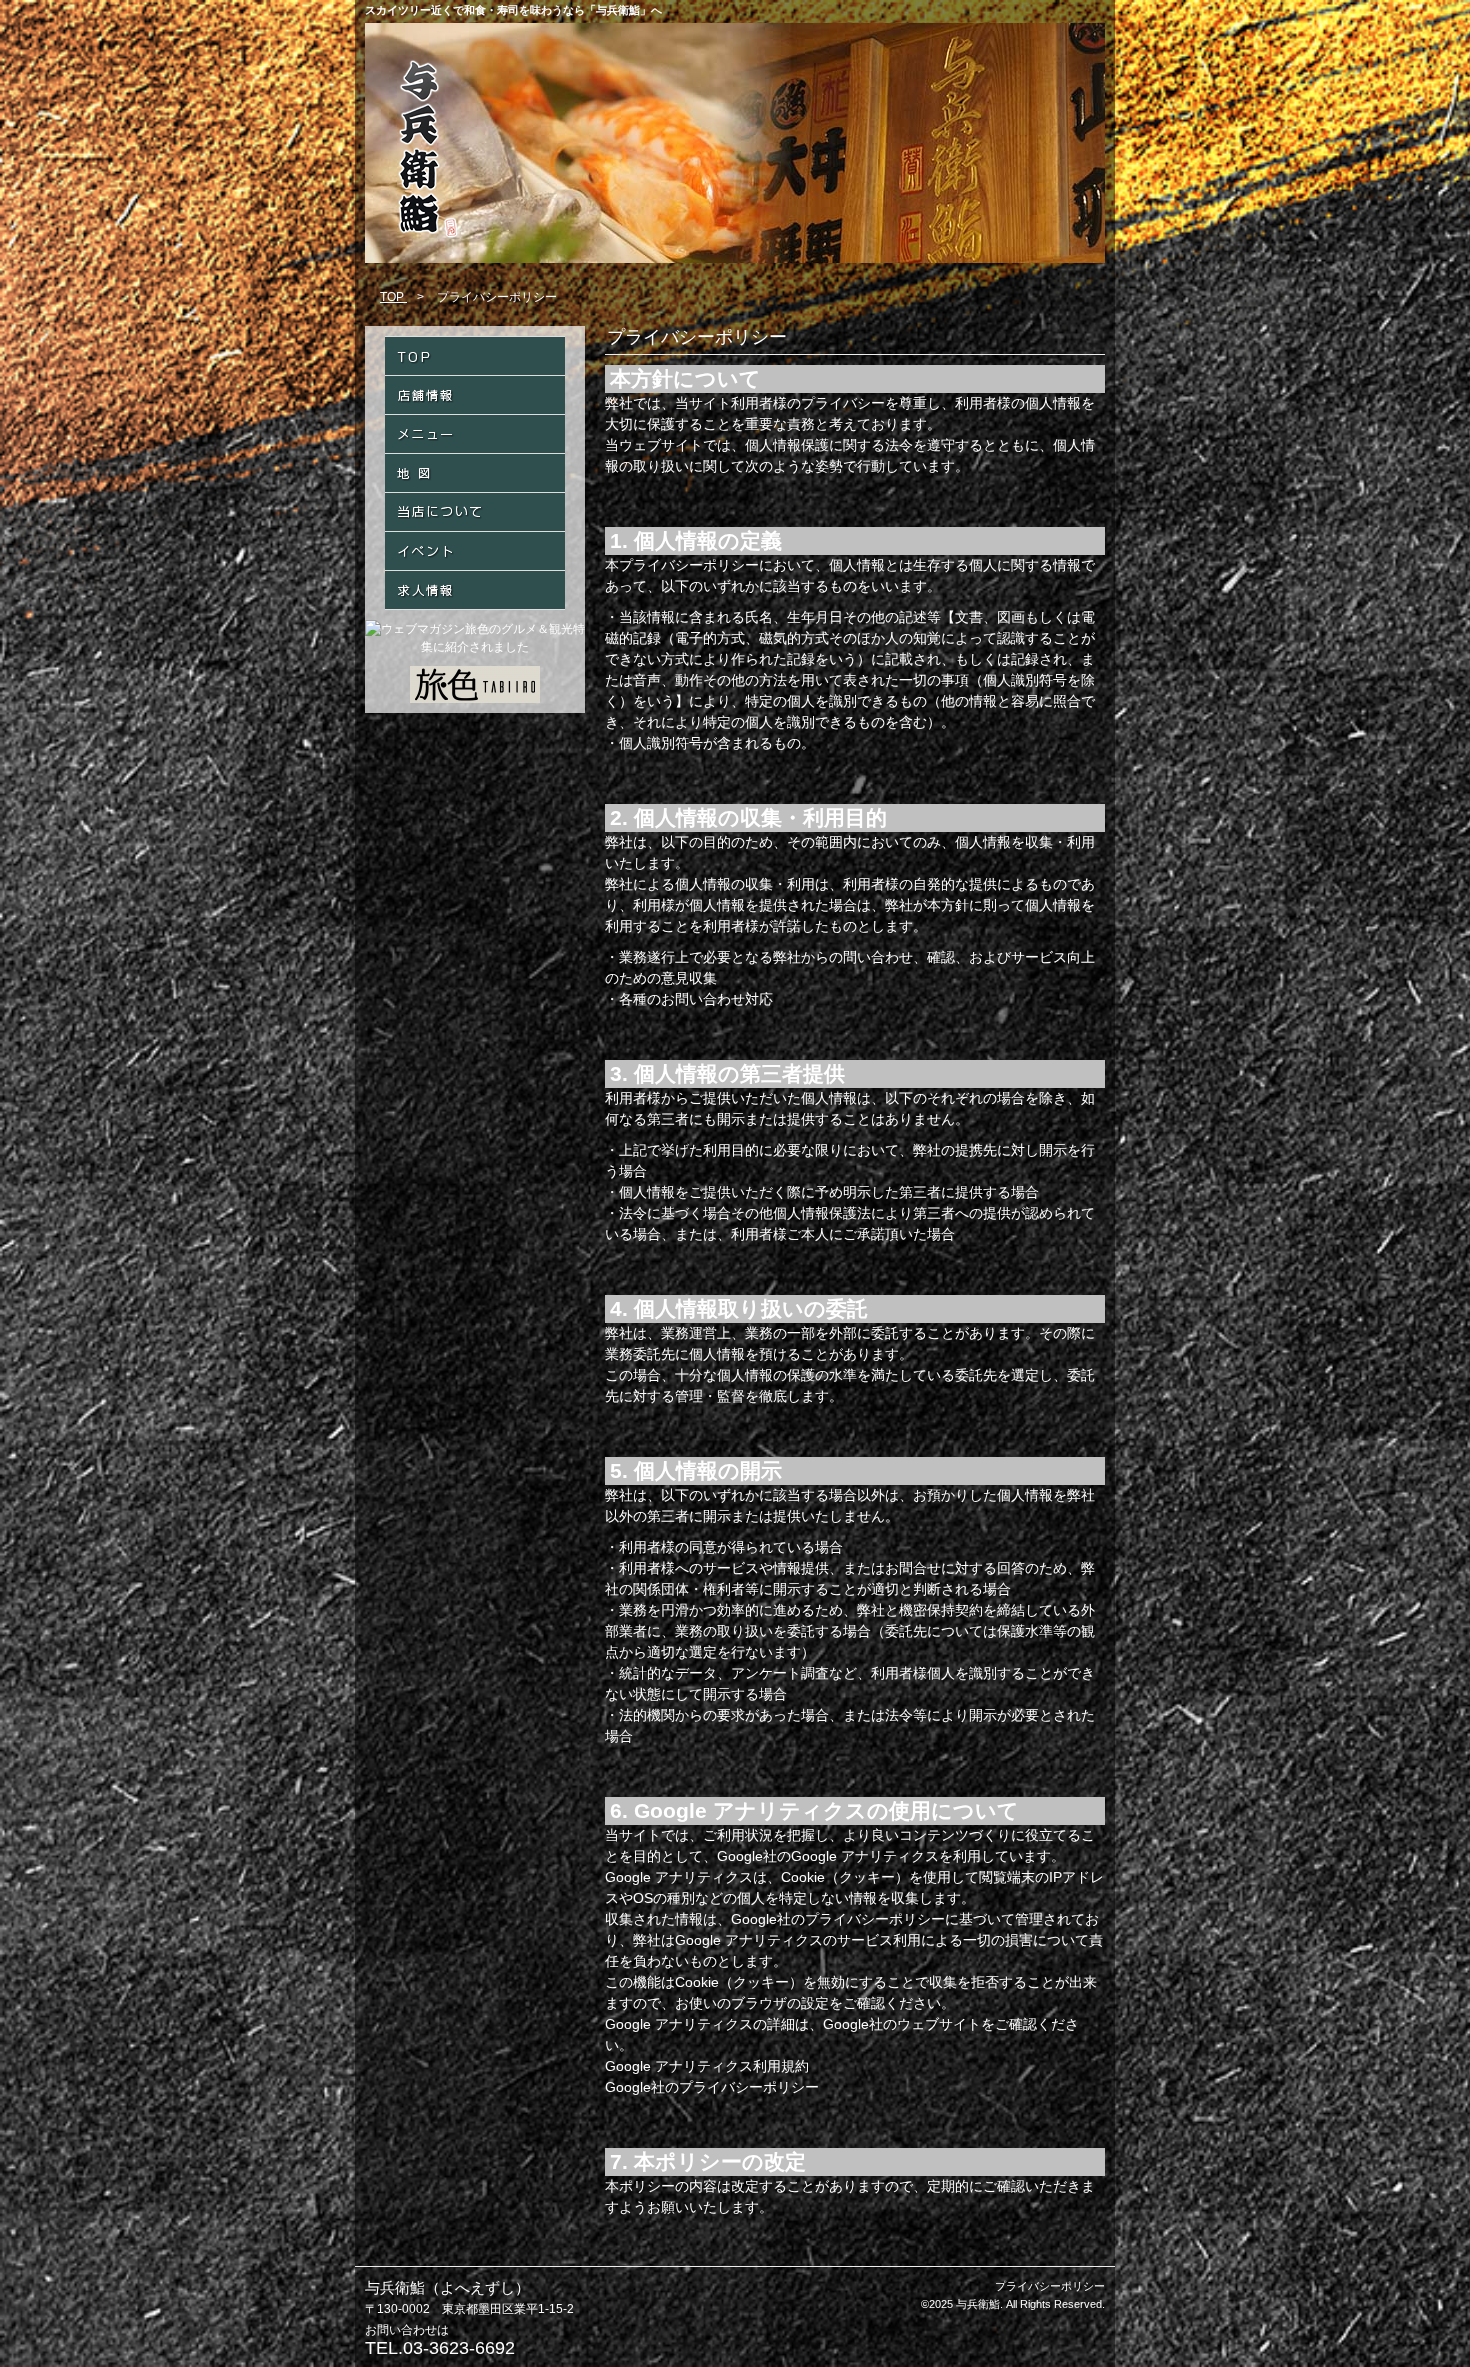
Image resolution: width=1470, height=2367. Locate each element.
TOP (393, 297)
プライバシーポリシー (1050, 2286)
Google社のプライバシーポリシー (712, 2087)
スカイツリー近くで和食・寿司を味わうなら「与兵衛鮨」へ (513, 10)
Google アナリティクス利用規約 (707, 2066)
